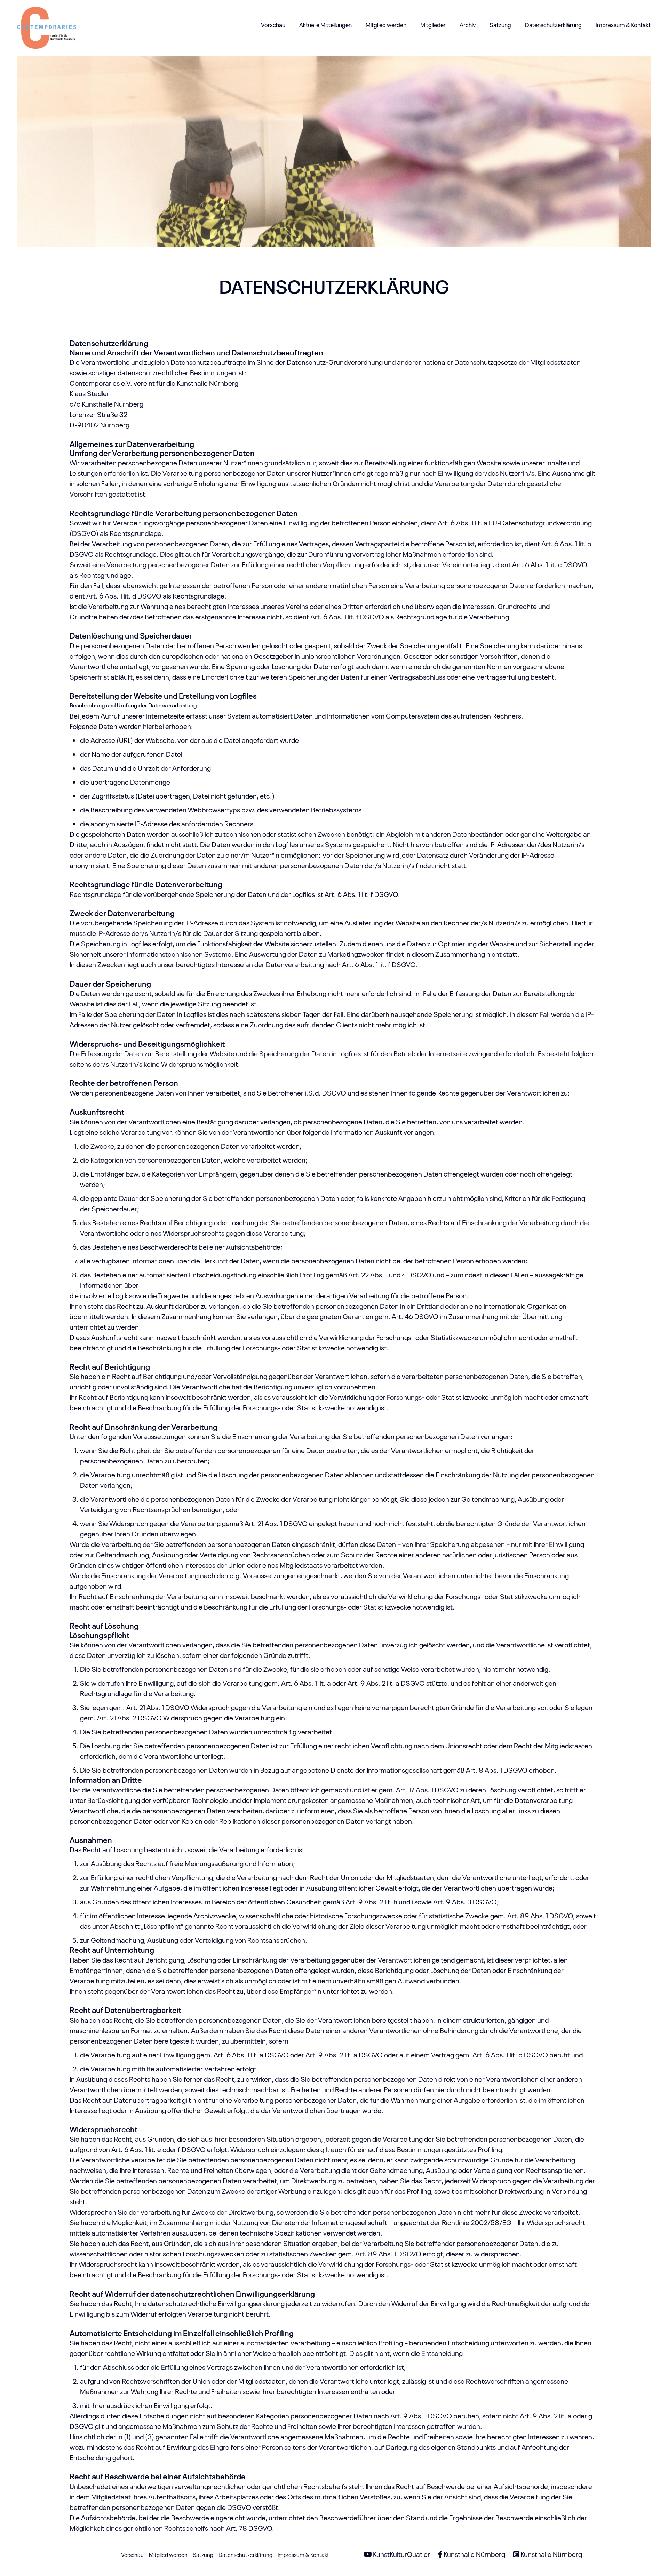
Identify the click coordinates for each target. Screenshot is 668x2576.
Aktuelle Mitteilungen (325, 25)
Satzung (500, 25)
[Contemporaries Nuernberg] (47, 24)
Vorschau (273, 25)
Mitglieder (433, 25)
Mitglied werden (386, 25)
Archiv (468, 25)
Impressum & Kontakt (623, 25)
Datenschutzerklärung (553, 25)
